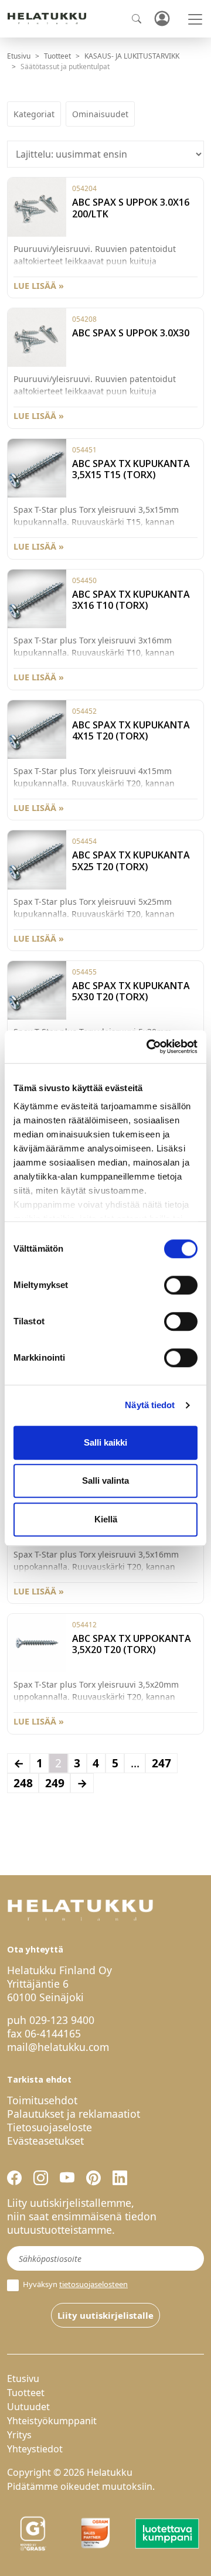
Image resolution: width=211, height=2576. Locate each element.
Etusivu (19, 56)
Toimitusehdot (42, 2100)
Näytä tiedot (150, 1405)
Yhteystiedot (35, 2449)
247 (161, 1763)
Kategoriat (34, 114)
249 (55, 1783)
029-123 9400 (62, 2020)
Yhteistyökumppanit (52, 2421)
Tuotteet (57, 56)
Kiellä (106, 1519)
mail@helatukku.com (58, 2047)
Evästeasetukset (45, 2141)
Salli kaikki (105, 1442)
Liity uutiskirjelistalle (105, 2315)
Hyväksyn (74, 2284)
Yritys (19, 2435)
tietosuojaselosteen (93, 2284)
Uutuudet (28, 2407)
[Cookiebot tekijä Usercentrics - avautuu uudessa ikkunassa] (149, 1047)
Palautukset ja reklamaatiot (74, 2114)
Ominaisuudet (100, 114)
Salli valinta (105, 1480)
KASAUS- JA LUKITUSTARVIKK (132, 56)
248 (23, 1783)
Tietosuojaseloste (50, 2127)
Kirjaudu (162, 19)
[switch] (181, 1285)
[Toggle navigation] (195, 19)
